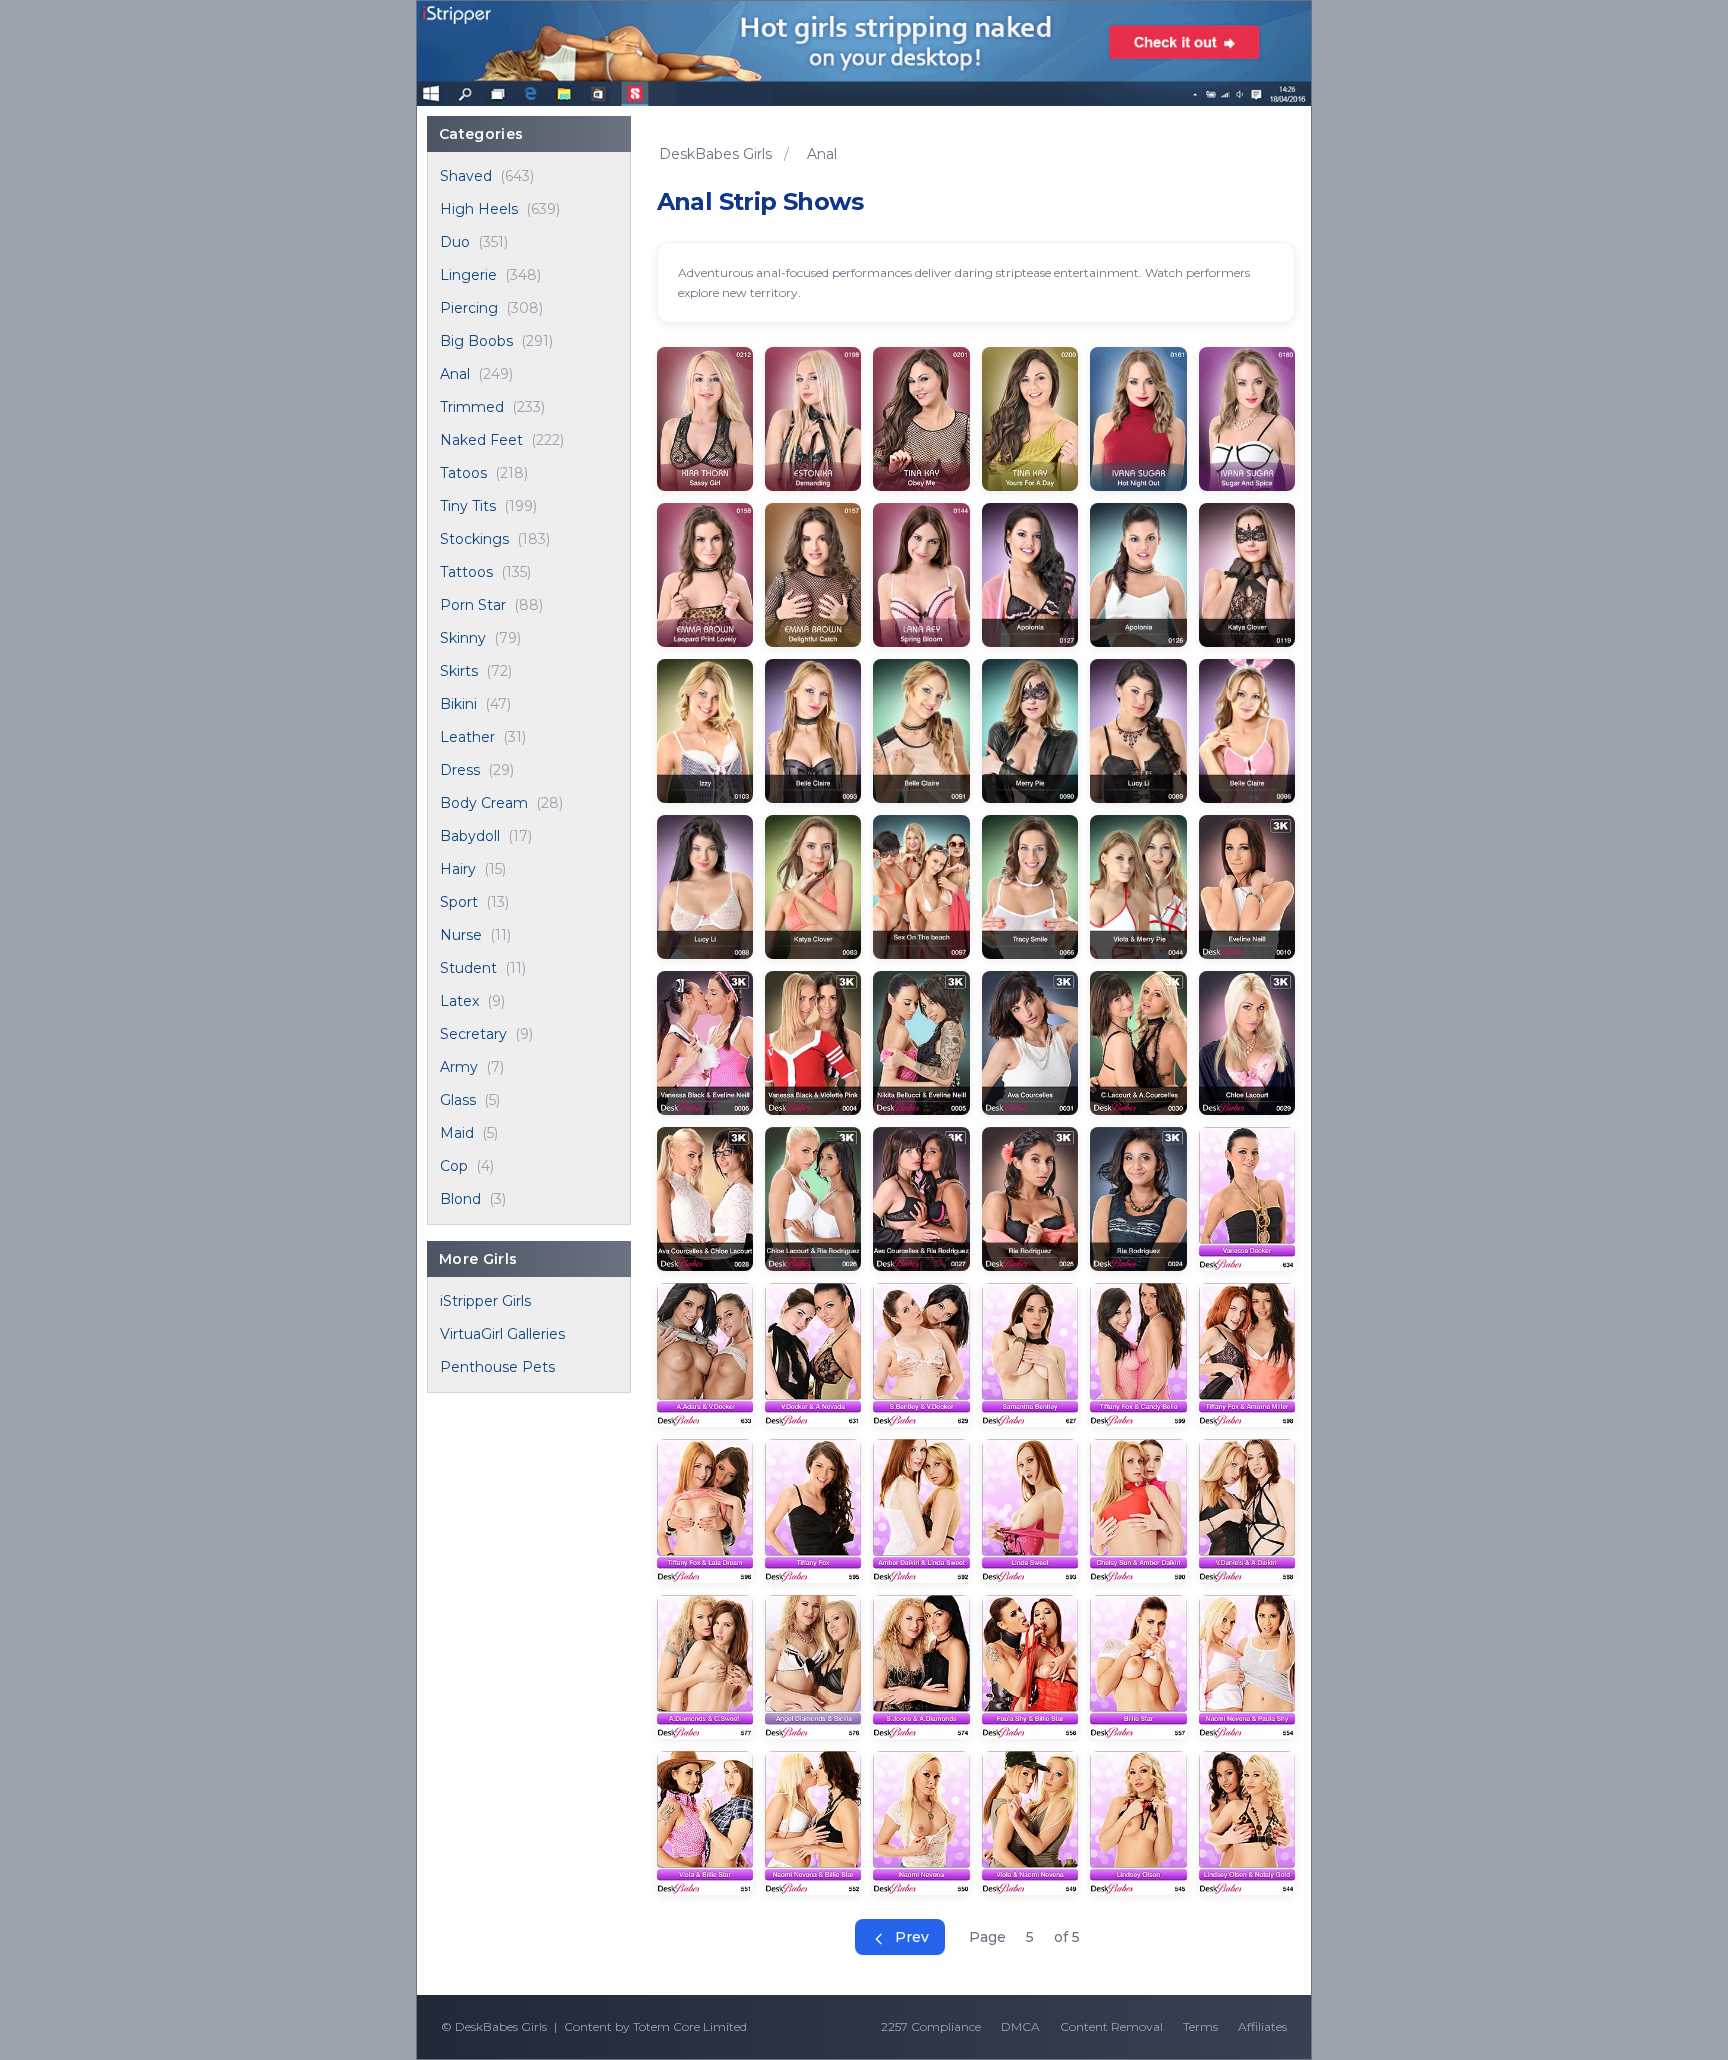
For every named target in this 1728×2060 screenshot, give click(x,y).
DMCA (1020, 2026)
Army (459, 1067)
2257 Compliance (931, 2026)
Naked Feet (481, 440)
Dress (460, 770)
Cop (454, 1166)
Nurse (461, 935)
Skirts (459, 671)
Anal (455, 374)
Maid (457, 1133)
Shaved (466, 176)
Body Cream (484, 803)
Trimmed (472, 407)
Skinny (463, 638)
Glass (458, 1100)
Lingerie (468, 275)
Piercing (469, 308)
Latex (459, 1001)
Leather (467, 737)
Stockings (474, 539)
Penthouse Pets (497, 1367)
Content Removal (1111, 2026)
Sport (459, 902)
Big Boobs (476, 341)
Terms (1200, 2026)
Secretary (473, 1034)
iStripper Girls (485, 1301)
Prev (910, 1937)
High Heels (479, 209)
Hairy (458, 869)
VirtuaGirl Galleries (502, 1334)
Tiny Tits (468, 506)
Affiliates (1262, 2026)
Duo (455, 242)
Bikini (458, 704)
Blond (460, 1199)
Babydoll (470, 836)
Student (468, 968)
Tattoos (466, 572)
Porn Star (473, 605)
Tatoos (463, 473)
